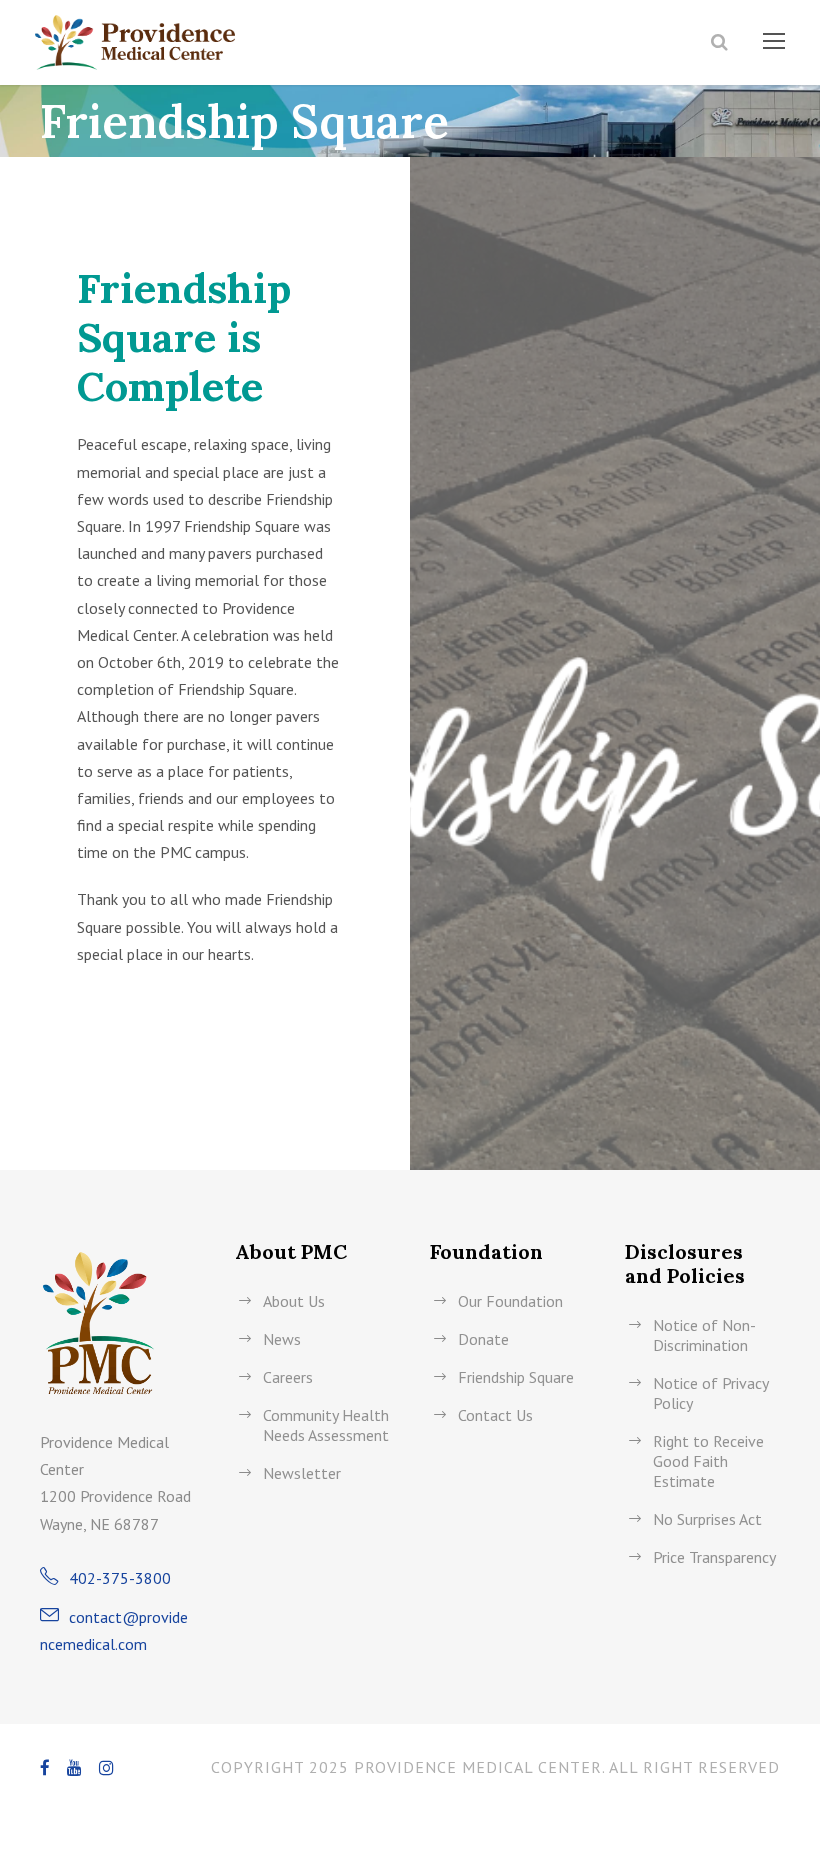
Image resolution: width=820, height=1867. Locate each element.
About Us (294, 1301)
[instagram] (107, 1768)
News (282, 1339)
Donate (483, 1339)
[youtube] (75, 1768)
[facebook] (45, 1768)
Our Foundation (510, 1301)
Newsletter (302, 1473)
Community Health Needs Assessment (326, 1425)
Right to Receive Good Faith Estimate (708, 1461)
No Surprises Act (707, 1519)
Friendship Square (516, 1377)
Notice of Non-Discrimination (704, 1335)
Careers (288, 1377)
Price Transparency (714, 1557)
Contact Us (495, 1415)
